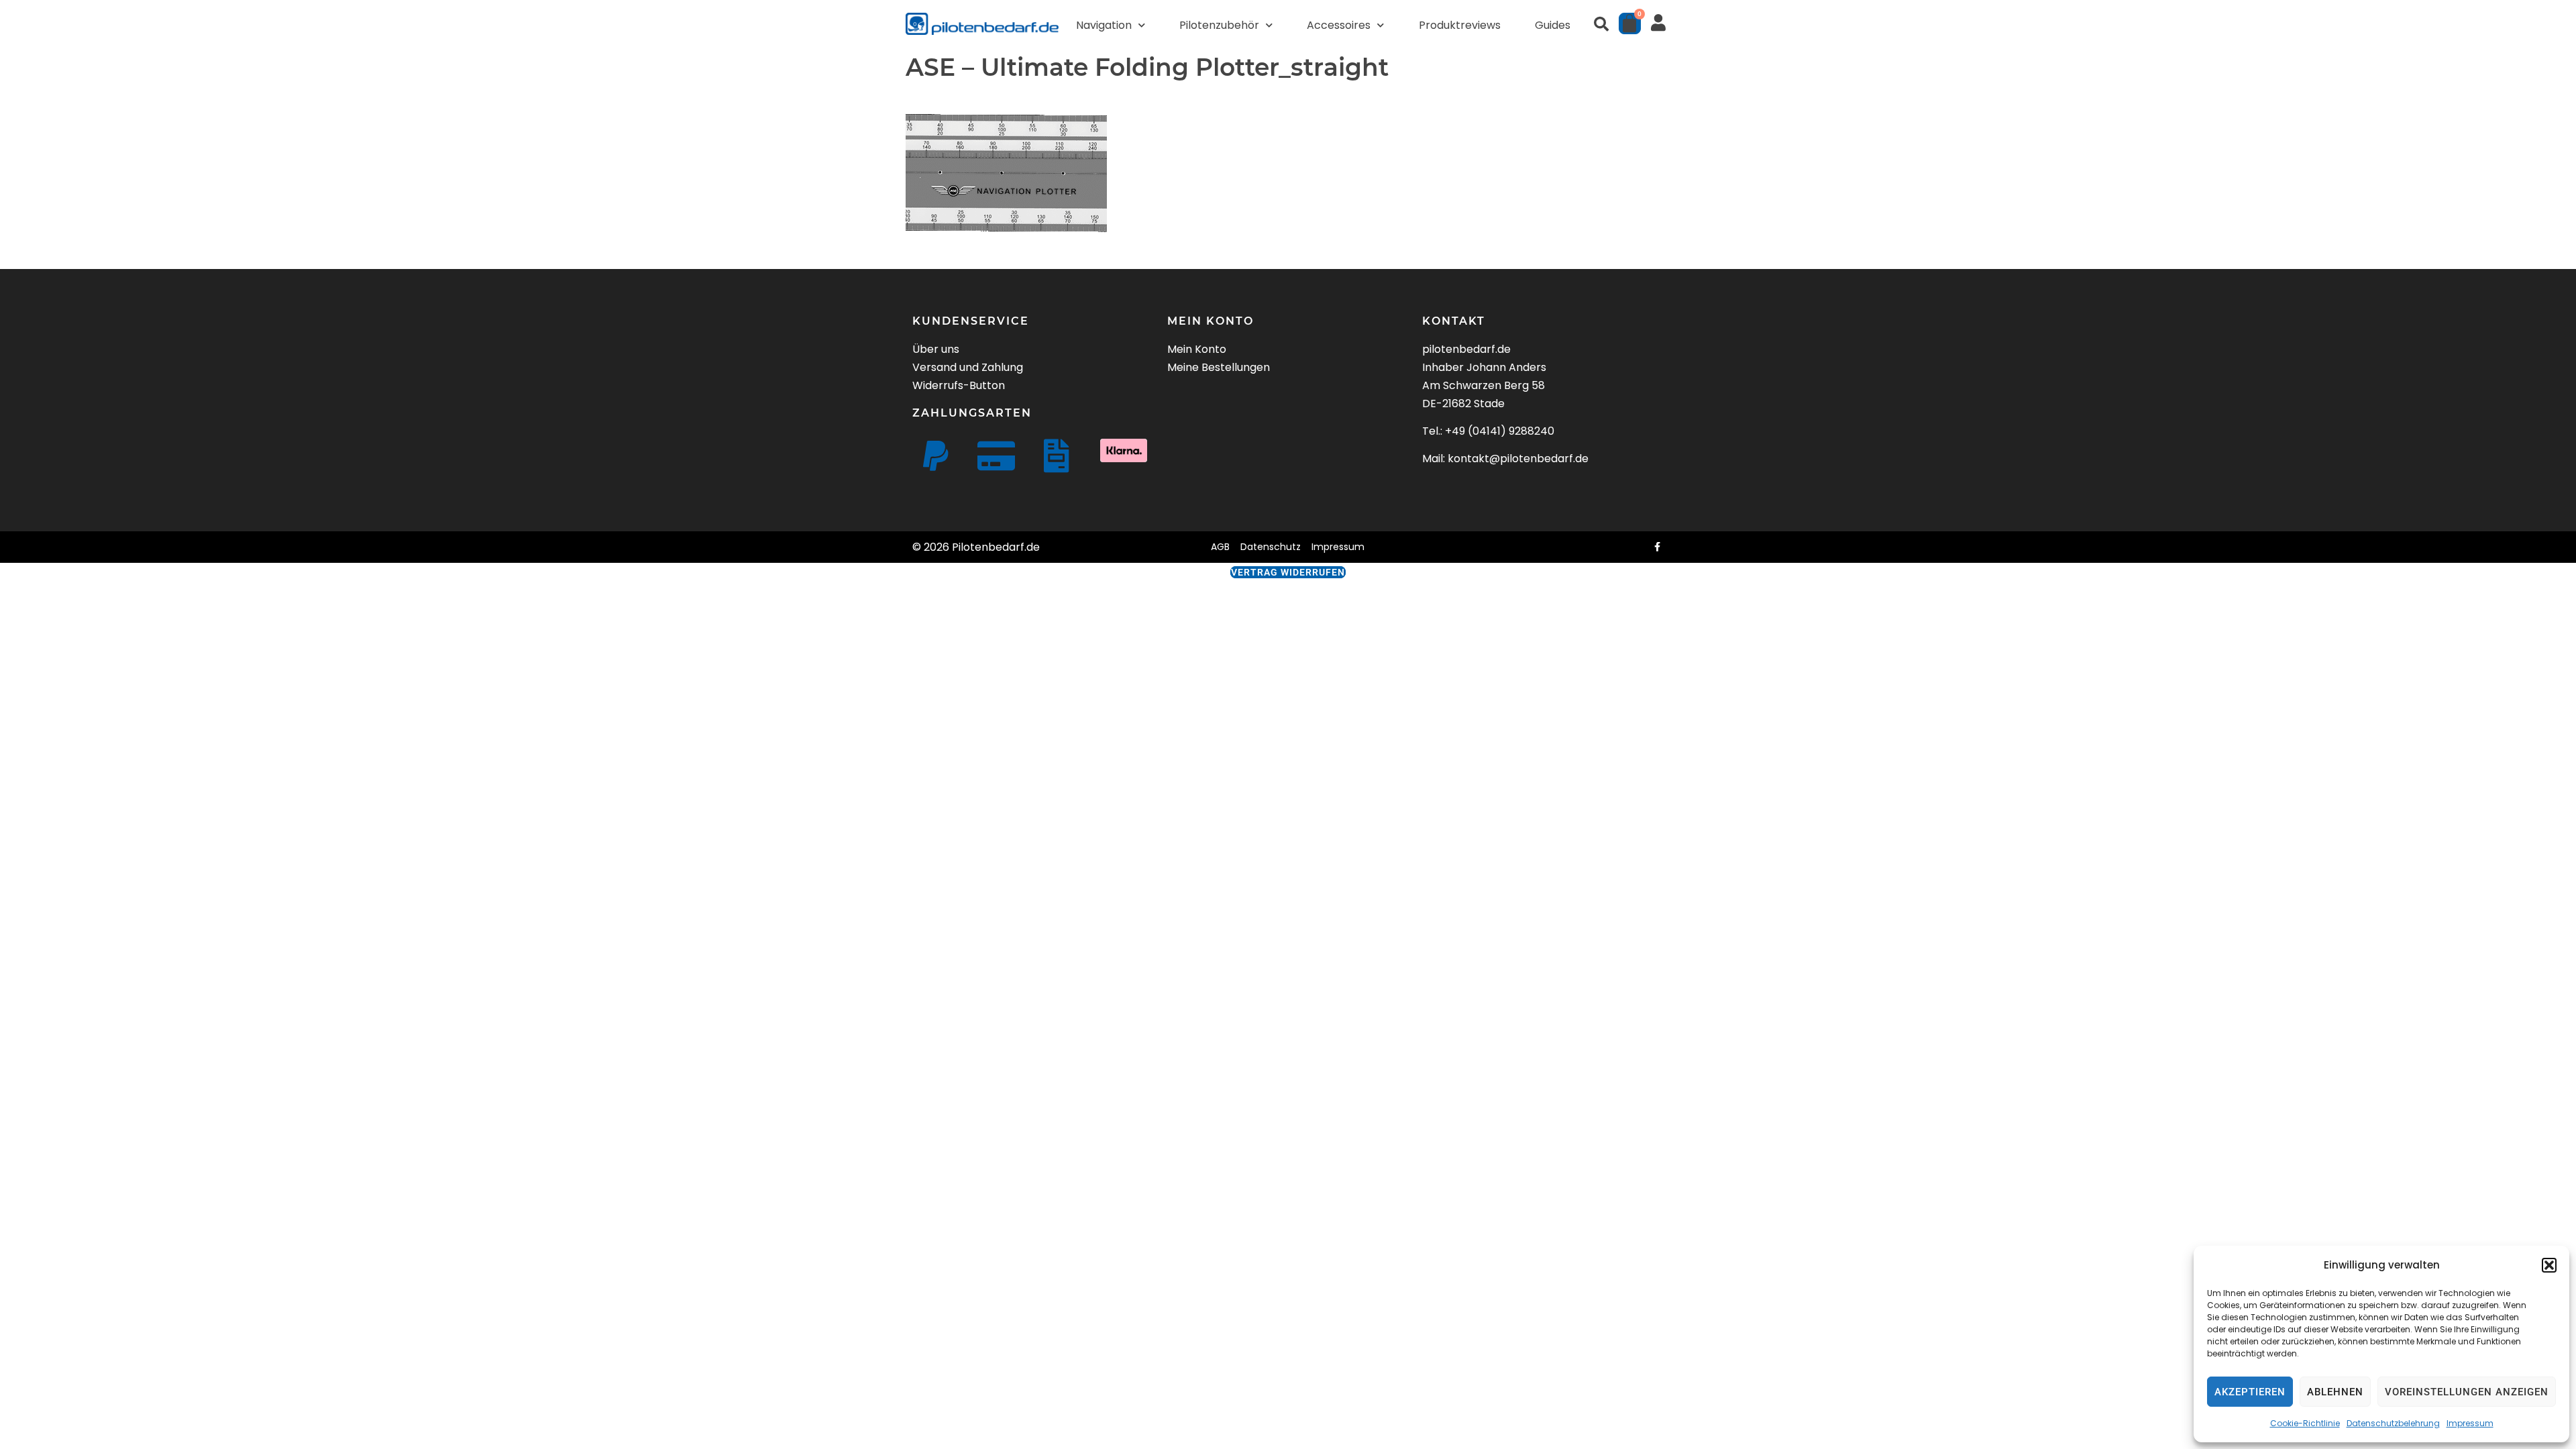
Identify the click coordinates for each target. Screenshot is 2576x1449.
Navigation (1104, 25)
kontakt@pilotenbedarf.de (1518, 459)
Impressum (2470, 1423)
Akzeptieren (2250, 1392)
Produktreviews (1460, 25)
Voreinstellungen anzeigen (2467, 1392)
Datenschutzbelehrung (2393, 1423)
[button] (2549, 1265)
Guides (1553, 25)
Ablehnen (2335, 1392)
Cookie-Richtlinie (2305, 1423)
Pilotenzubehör (1219, 25)
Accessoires (1339, 25)
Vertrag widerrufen (1288, 572)
